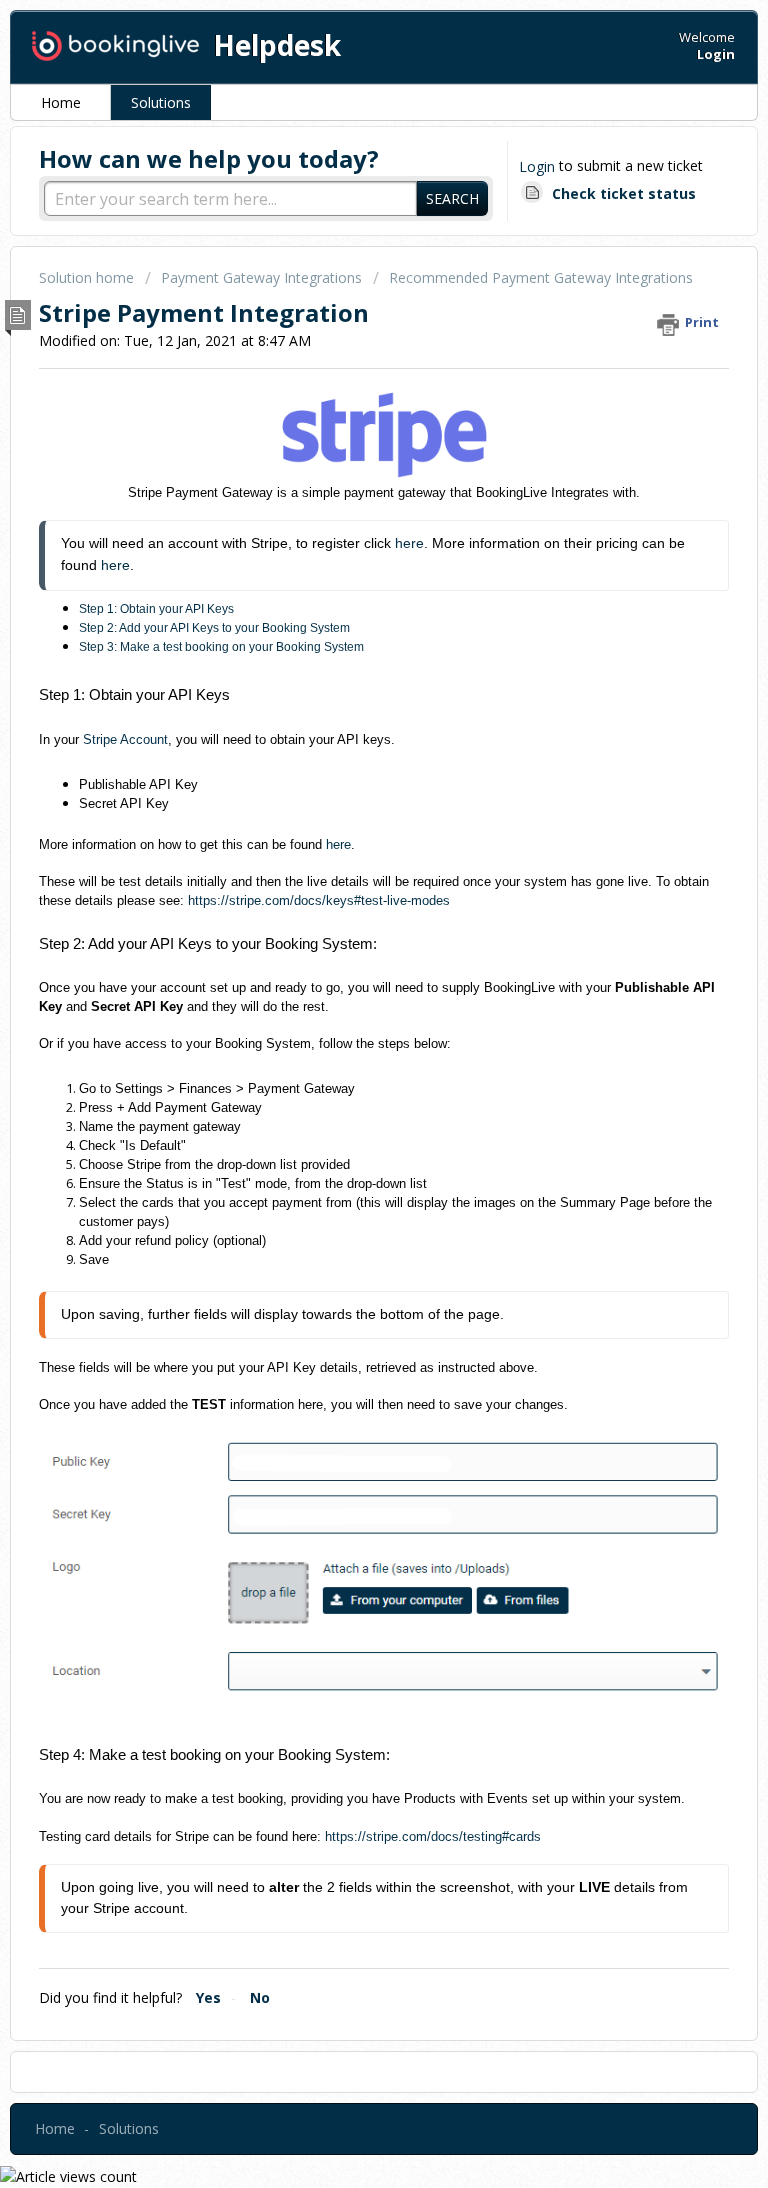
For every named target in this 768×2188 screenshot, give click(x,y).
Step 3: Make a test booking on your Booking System (221, 647)
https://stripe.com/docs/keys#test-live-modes (319, 900)
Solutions (161, 102)
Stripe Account (125, 739)
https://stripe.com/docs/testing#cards (433, 1836)
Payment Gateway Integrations (261, 277)
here (409, 543)
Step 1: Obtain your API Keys (156, 609)
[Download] (347, 1103)
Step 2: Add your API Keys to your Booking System (214, 628)
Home (61, 102)
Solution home (88, 277)
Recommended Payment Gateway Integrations (541, 277)
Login (537, 166)
